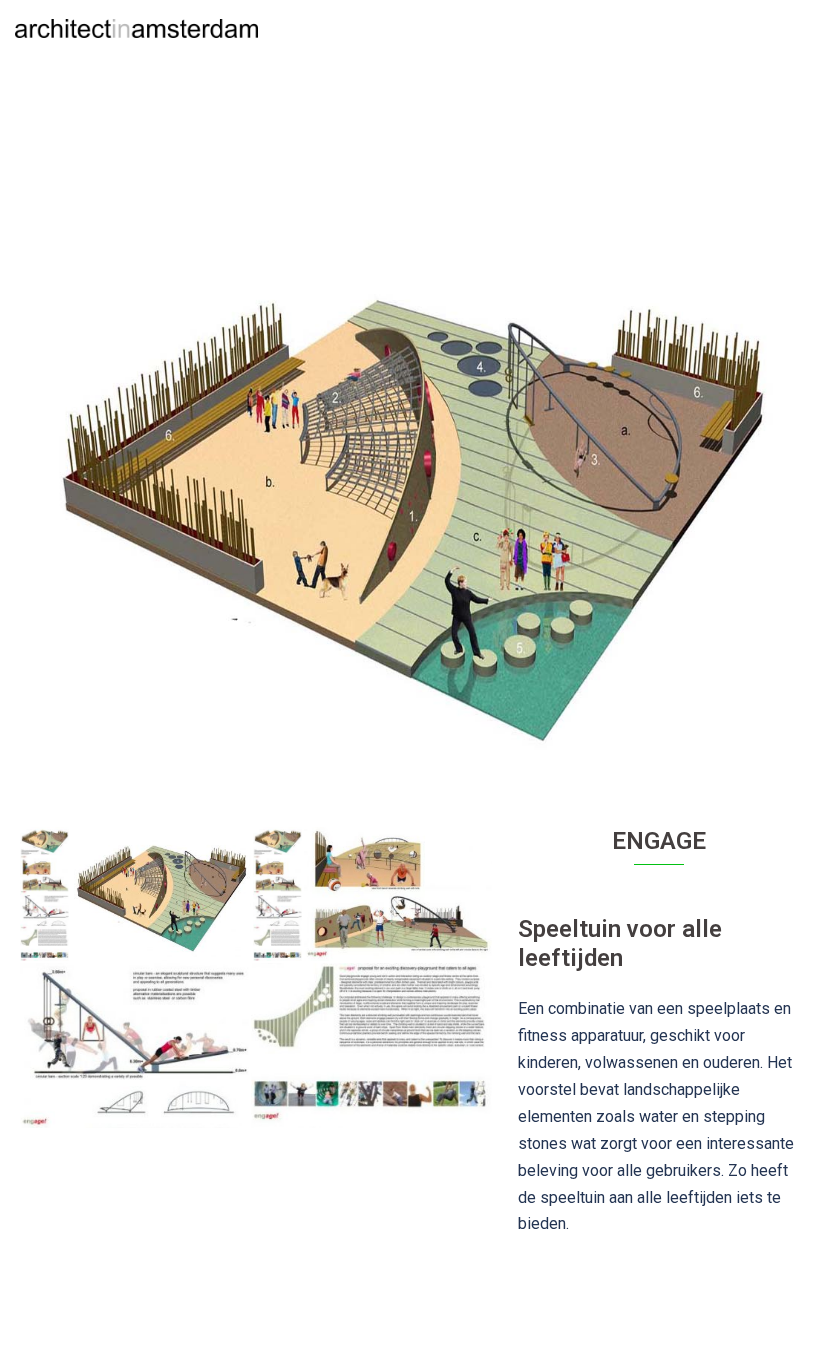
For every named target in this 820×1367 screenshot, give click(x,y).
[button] (756, 28)
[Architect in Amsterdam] (136, 27)
